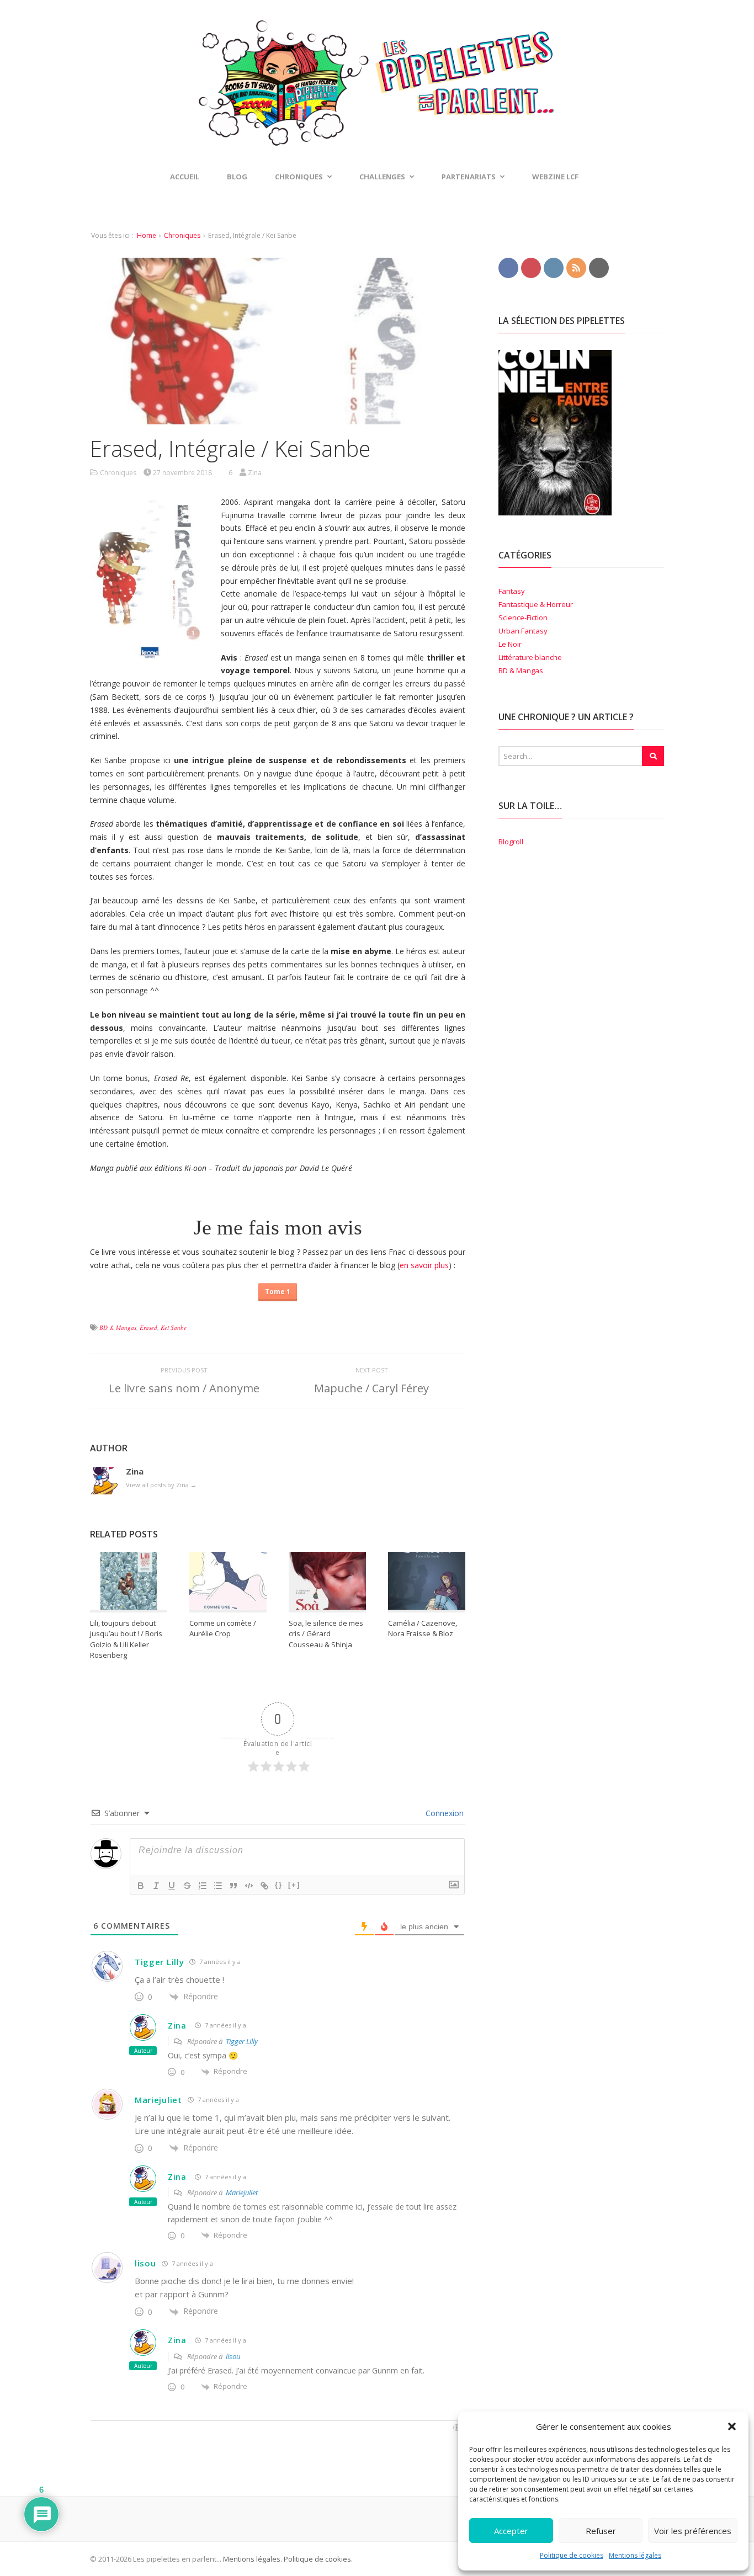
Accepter (511, 2531)
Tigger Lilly (159, 1962)
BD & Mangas (118, 1327)
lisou (145, 2263)
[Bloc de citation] (233, 1886)
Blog (237, 177)
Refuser (601, 2531)
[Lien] (264, 1886)
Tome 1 (278, 1291)
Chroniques (182, 235)
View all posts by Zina (161, 1485)
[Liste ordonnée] (203, 1886)
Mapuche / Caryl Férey (371, 1388)
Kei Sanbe (174, 1327)
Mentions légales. (253, 2559)
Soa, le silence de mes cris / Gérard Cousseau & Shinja (326, 1634)
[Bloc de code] (249, 1886)
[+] (294, 1885)
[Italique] (156, 1886)
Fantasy (512, 591)
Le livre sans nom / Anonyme (184, 1388)
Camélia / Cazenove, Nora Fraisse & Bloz (423, 1628)
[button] (732, 2426)
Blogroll (511, 842)
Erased (148, 1327)
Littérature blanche (530, 657)
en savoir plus (424, 1265)
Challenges (382, 177)
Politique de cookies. (317, 2559)
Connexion (444, 1813)
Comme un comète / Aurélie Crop (223, 1628)
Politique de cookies (572, 2555)
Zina (177, 2026)
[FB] (508, 267)
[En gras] (141, 1886)
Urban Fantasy (523, 631)
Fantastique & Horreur (536, 604)
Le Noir (510, 644)
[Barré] (187, 1886)
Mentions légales (635, 2555)
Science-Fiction (523, 618)
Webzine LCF (555, 177)
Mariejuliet (158, 2100)
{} (279, 1885)
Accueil (185, 177)
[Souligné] (172, 1886)
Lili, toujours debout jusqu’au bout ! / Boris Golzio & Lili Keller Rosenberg (126, 1639)
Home (147, 235)
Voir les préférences (693, 2531)
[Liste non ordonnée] (218, 1886)
